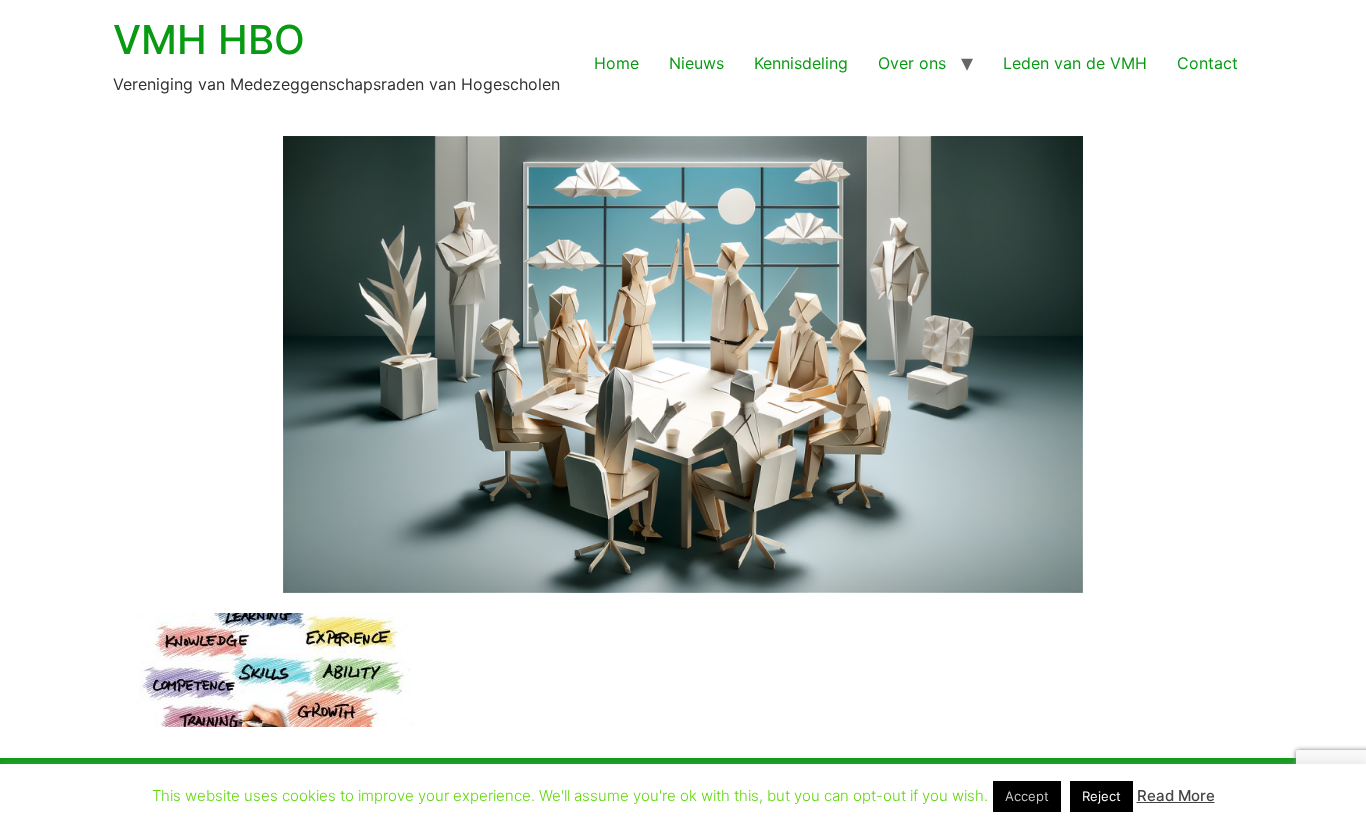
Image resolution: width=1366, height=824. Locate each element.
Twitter (819, 791)
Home (616, 63)
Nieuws (696, 63)
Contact (1207, 63)
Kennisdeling (801, 63)
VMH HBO (209, 39)
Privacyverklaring (586, 791)
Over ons (912, 63)
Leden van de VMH (1075, 63)
